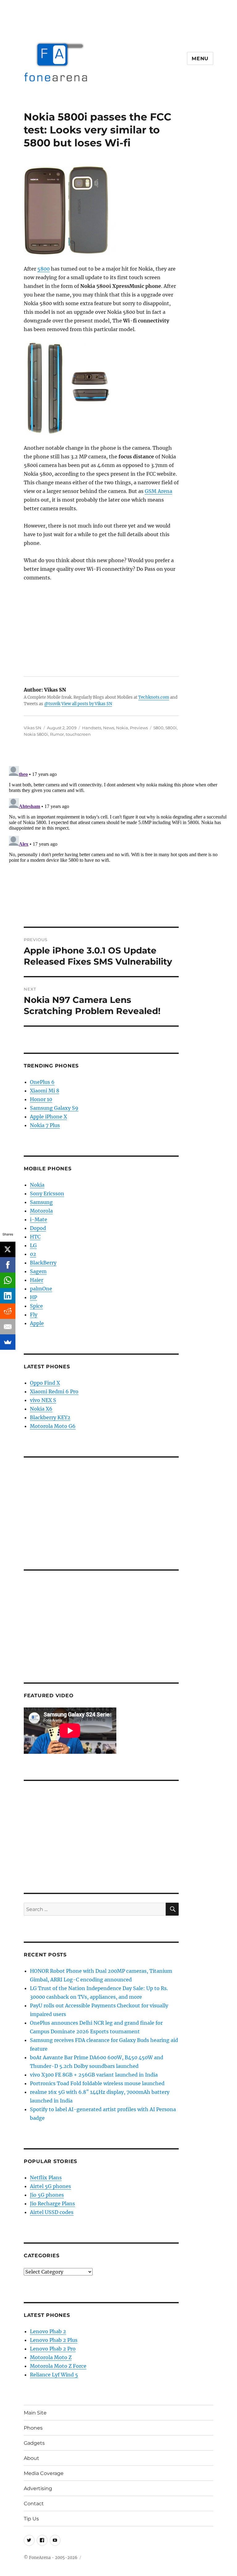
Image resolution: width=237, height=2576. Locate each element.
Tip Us (31, 2519)
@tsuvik (52, 704)
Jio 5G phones (47, 2195)
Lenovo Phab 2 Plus (54, 2340)
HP (33, 1297)
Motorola (41, 1211)
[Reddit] (8, 1311)
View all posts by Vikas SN (87, 704)
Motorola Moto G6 (53, 1426)
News (109, 728)
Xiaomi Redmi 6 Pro (54, 1391)
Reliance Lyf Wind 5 (54, 2375)
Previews (139, 728)
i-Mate (39, 1219)
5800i (171, 728)
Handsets (92, 728)
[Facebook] (8, 1265)
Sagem (38, 1271)
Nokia (122, 728)
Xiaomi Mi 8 (45, 1091)
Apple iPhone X (48, 1117)
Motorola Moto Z (51, 2357)
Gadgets (34, 2443)
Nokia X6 (41, 1409)
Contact (34, 2504)
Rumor (57, 734)
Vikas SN (33, 728)
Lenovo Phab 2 (48, 2331)
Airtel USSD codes (52, 2212)
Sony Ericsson (47, 1193)
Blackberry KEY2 (50, 1417)
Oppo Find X (45, 1383)
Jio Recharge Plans (52, 2203)
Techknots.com (154, 697)
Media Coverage (44, 2473)
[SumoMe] (8, 1342)
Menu (200, 59)
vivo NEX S (43, 1400)
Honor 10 (41, 1099)
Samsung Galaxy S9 (54, 1108)
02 (33, 1254)
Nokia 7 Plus (45, 1125)
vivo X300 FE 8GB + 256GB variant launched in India (94, 2075)
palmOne (41, 1289)
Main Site (35, 2413)
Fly (34, 1315)
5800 (44, 269)
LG (33, 1245)
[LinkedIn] (8, 1296)
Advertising (38, 2488)
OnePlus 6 (42, 1082)
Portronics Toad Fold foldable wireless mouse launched (97, 2083)
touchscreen (78, 734)
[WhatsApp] (8, 1280)
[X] (8, 1249)
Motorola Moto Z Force (58, 2366)
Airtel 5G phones (50, 2186)
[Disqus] (118, 841)
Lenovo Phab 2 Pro (53, 2349)
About (31, 2458)
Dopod (38, 1228)
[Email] (8, 1327)
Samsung (41, 1202)
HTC (35, 1237)
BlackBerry (43, 1263)
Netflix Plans (46, 2178)
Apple (37, 1323)
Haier (37, 1280)
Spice (36, 1306)
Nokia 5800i (36, 734)
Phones (33, 2428)
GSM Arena (158, 491)
